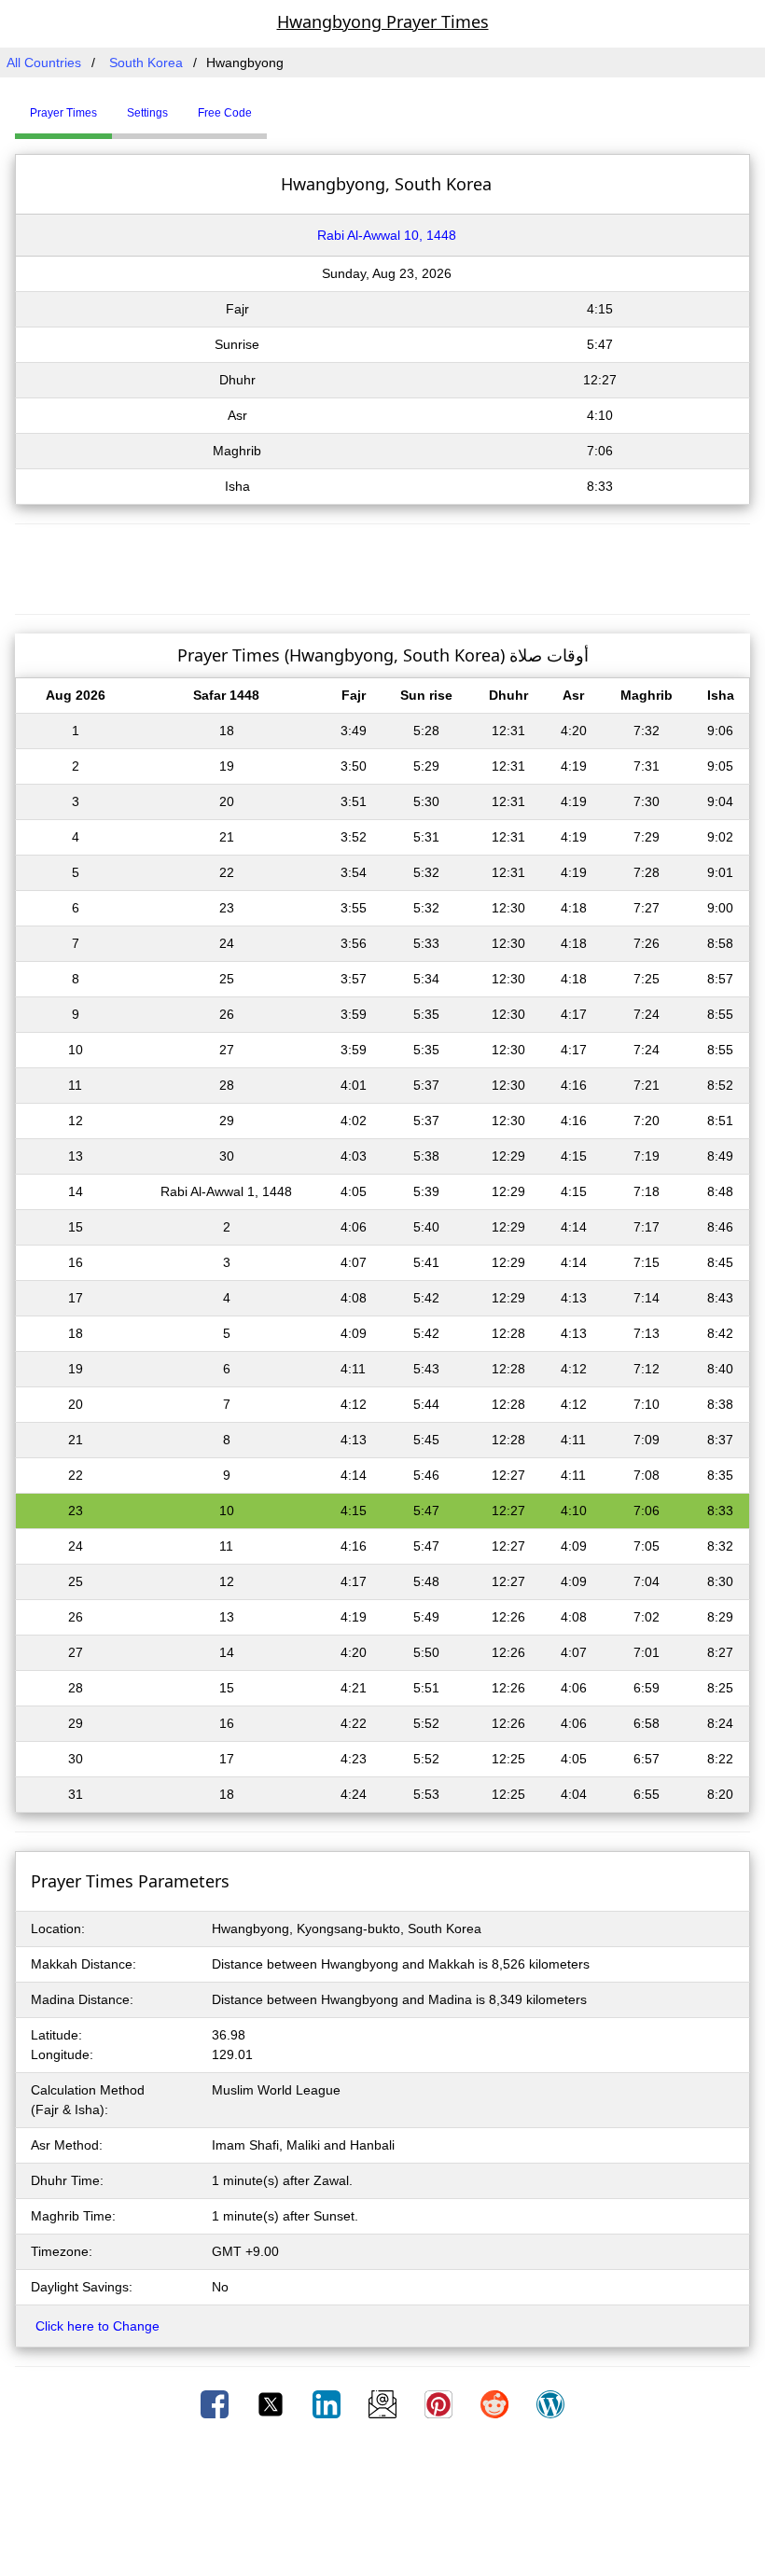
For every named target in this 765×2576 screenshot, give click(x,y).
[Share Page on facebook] (216, 2403)
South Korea (146, 63)
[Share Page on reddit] (496, 2403)
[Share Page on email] (384, 2403)
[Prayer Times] (271, 105)
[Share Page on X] (272, 2403)
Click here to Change (97, 2326)
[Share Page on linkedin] (328, 2403)
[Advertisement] (382, 566)
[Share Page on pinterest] (440, 2403)
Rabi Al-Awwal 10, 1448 (387, 235)
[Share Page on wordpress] (550, 2403)
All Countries (44, 63)
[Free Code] (290, 105)
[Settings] (281, 105)
